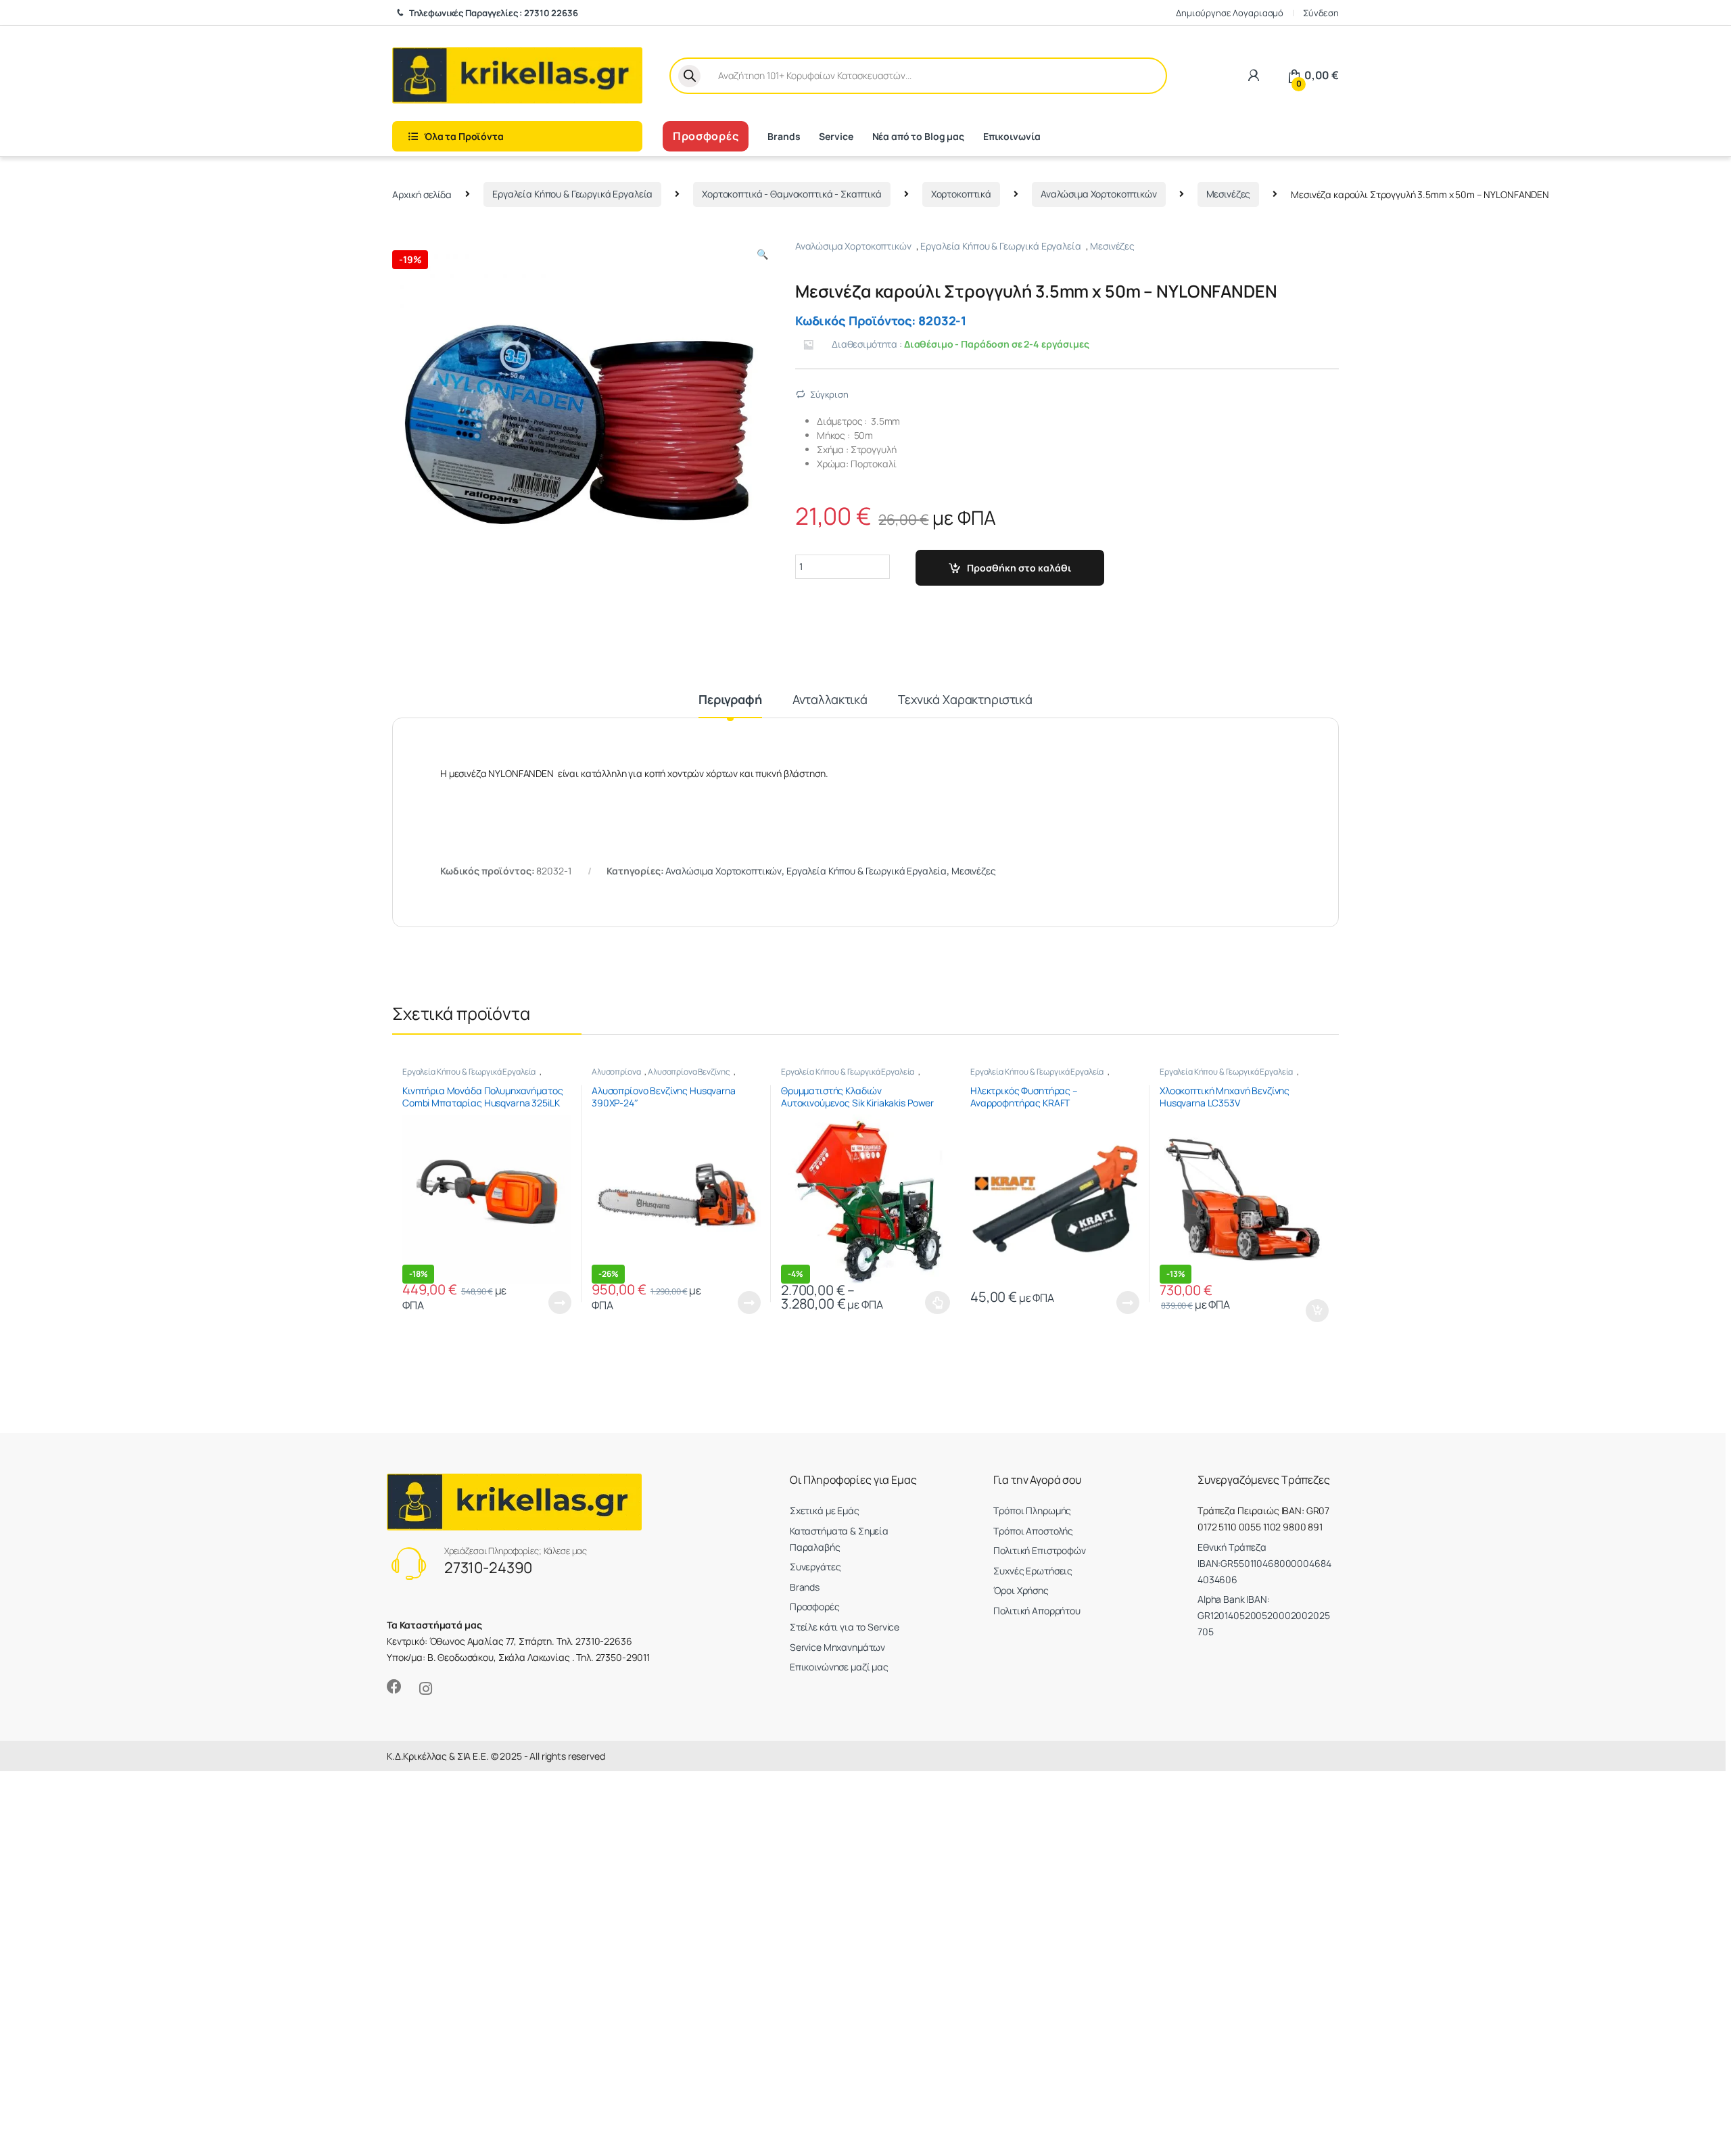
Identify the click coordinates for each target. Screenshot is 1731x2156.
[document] (865, 1078)
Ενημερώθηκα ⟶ (865, 1154)
